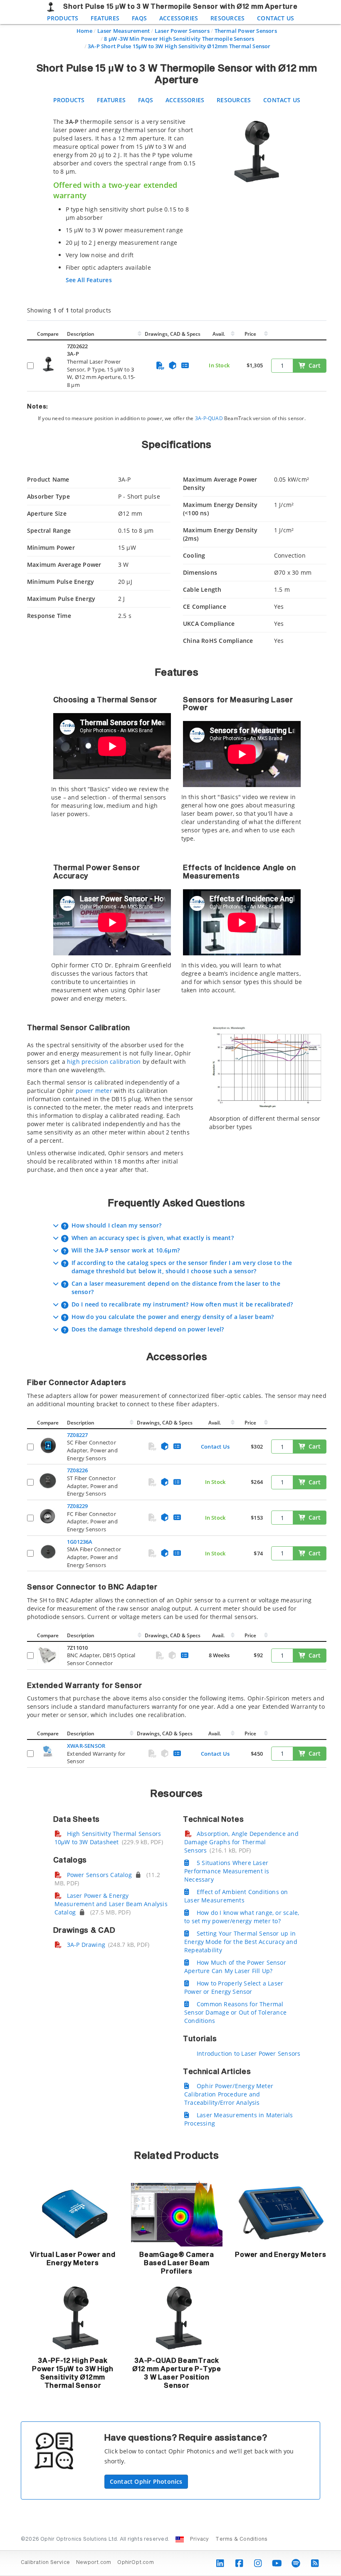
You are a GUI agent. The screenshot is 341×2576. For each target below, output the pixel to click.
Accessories (179, 18)
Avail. (219, 334)
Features (105, 18)
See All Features (89, 280)
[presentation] (170, 1288)
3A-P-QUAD (209, 418)
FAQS (139, 18)
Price (250, 334)
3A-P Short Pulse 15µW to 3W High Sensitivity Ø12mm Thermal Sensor (179, 46)
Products (63, 18)
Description (81, 334)
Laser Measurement (124, 31)
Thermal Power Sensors (246, 31)
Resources (227, 18)
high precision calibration (104, 1062)
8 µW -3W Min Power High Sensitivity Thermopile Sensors (179, 39)
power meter (94, 1091)
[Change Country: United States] (180, 2539)
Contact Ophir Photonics (146, 2481)
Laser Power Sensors (182, 31)
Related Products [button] (177, 2156)
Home (84, 31)
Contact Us (276, 18)
